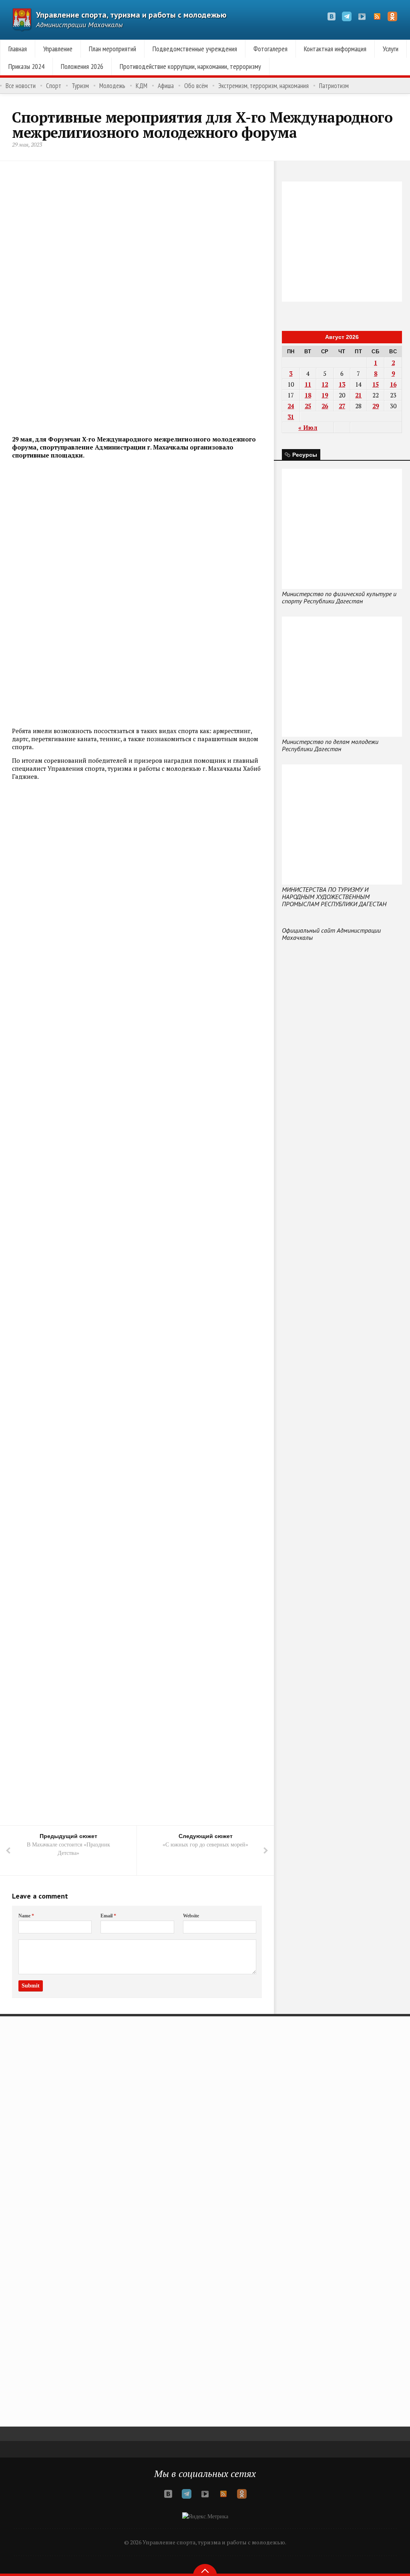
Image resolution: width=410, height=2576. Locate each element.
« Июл (308, 427)
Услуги (391, 49)
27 (342, 406)
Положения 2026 (82, 66)
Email (108, 1916)
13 (342, 384)
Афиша (166, 86)
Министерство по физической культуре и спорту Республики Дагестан (339, 597)
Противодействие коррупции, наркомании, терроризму (190, 66)
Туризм (80, 86)
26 (325, 406)
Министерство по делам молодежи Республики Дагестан (330, 745)
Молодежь (112, 86)
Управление (58, 49)
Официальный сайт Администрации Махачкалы (331, 934)
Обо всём (196, 86)
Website (191, 1916)
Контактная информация (335, 49)
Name (26, 1916)
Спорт (54, 86)
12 (325, 384)
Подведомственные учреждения (195, 49)
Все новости (21, 86)
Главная (18, 49)
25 (308, 406)
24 (291, 406)
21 (358, 395)
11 (308, 384)
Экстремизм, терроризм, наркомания (263, 86)
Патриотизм (334, 86)
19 (325, 395)
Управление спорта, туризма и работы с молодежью (131, 15)
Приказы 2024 (26, 66)
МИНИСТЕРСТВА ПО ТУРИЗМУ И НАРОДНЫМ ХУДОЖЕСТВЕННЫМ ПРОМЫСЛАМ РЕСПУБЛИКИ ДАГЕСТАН (334, 897)
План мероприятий (113, 49)
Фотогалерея (270, 49)
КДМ (142, 86)
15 (376, 384)
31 (291, 417)
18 (308, 395)
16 (393, 384)
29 (376, 406)
